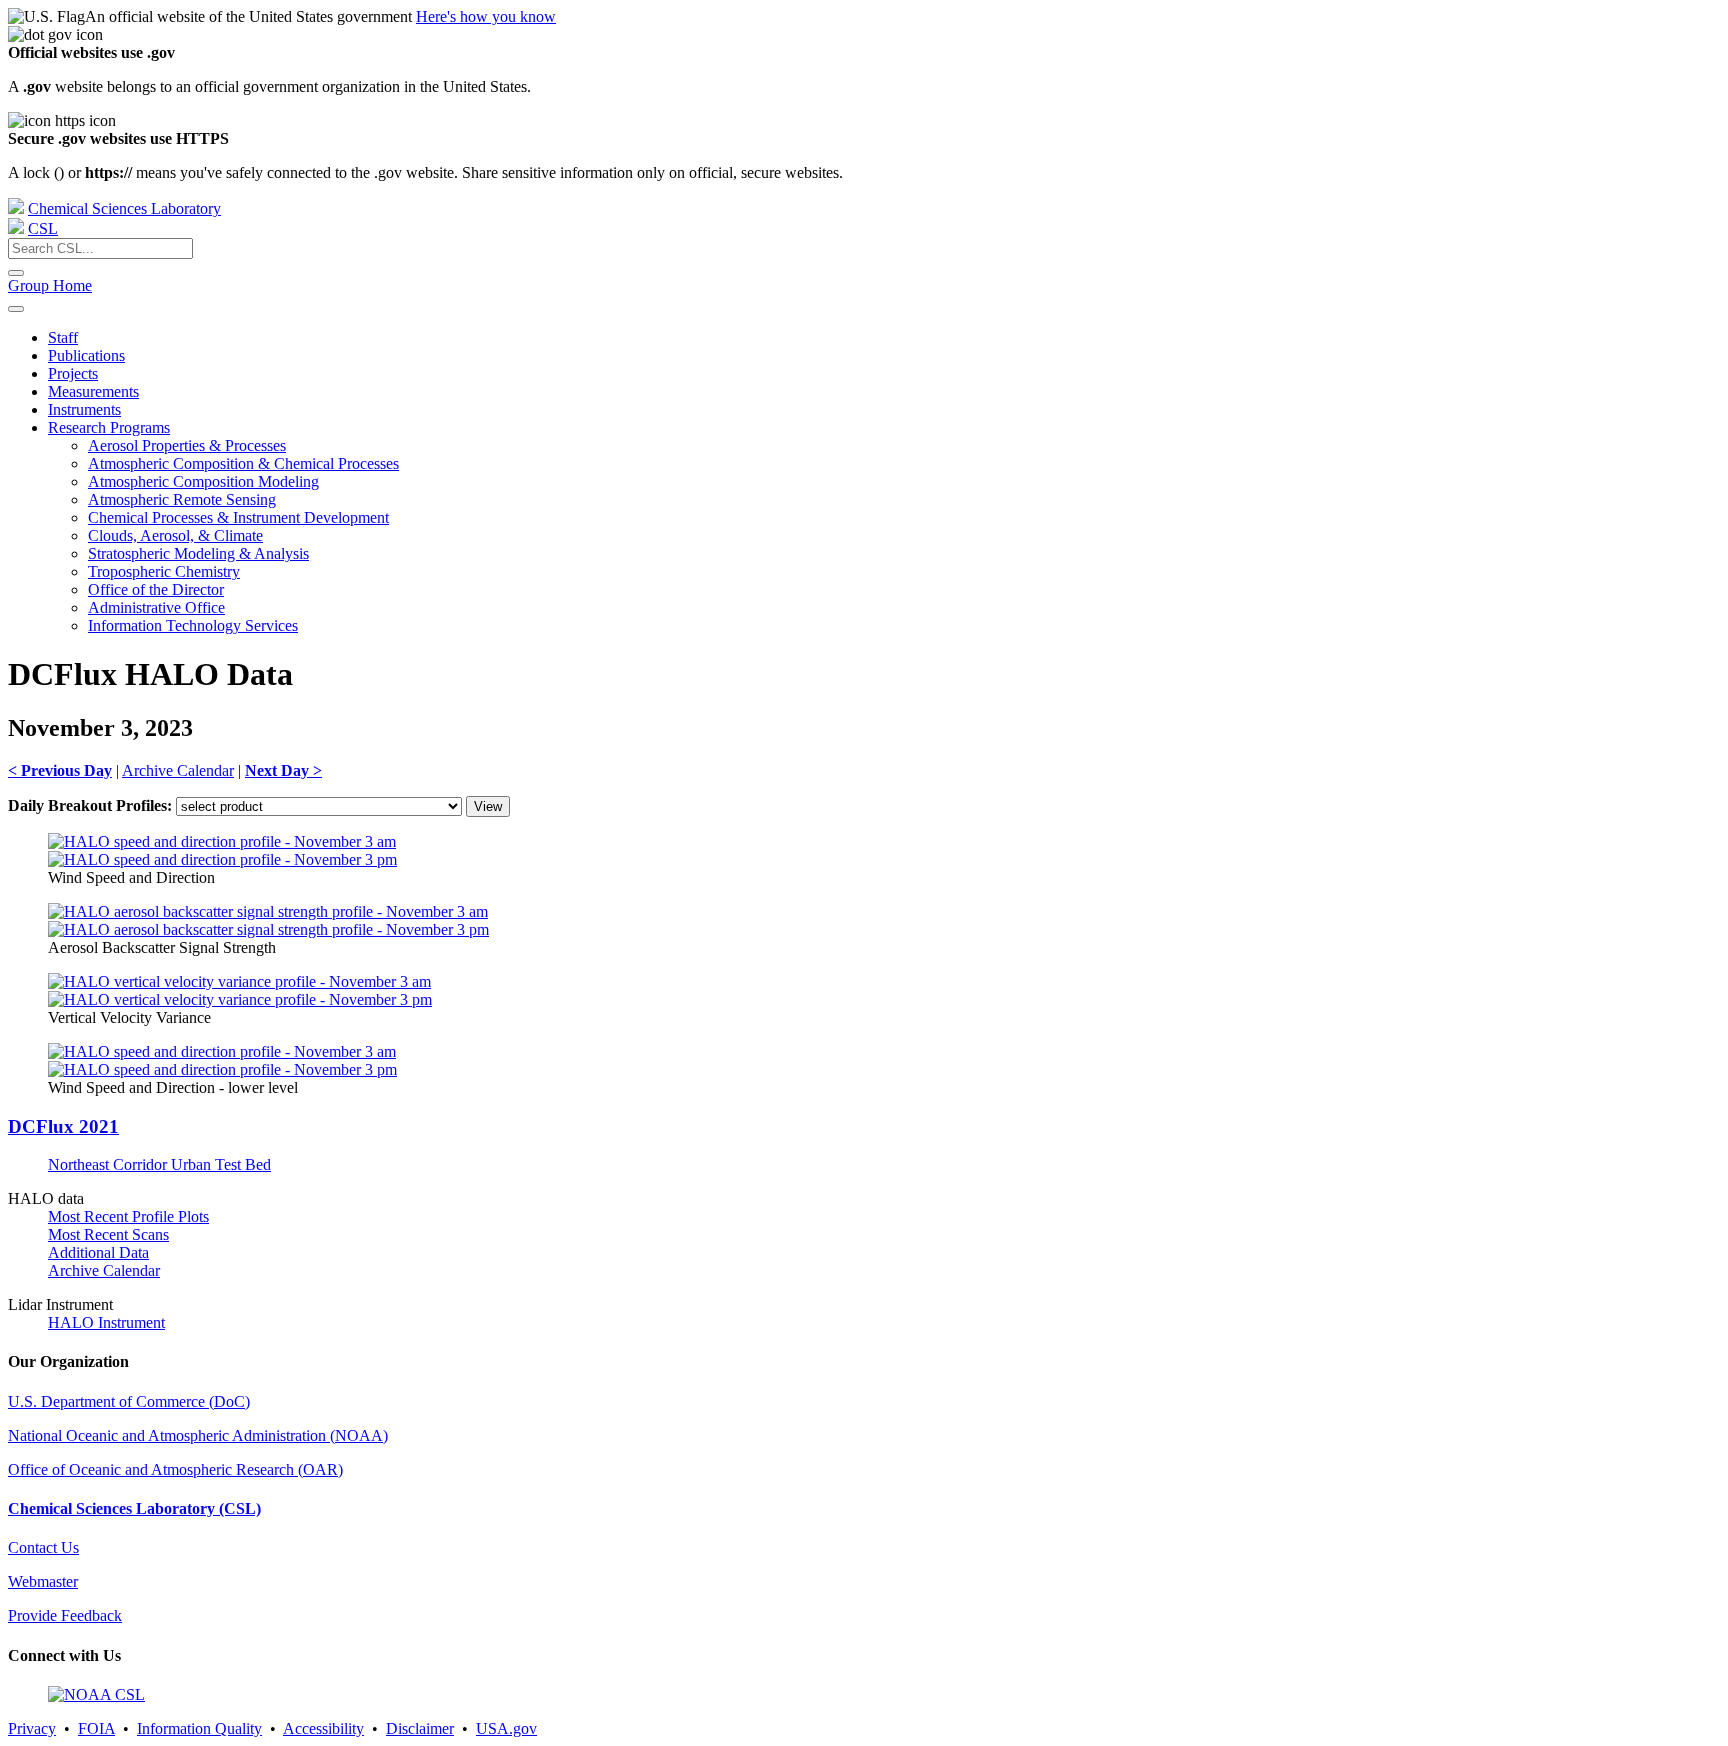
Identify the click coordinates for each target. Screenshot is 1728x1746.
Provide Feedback (65, 1615)
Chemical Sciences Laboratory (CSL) (134, 1508)
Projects (73, 373)
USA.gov (506, 1728)
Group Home (50, 285)
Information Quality (199, 1728)
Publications (86, 355)
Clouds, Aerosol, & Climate (175, 535)
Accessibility (323, 1728)
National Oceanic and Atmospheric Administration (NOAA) (198, 1435)
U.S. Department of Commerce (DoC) (129, 1401)
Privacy (32, 1728)
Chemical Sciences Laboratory (124, 208)
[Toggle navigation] (16, 309)
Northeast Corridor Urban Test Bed (159, 1164)
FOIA (96, 1728)
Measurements (93, 391)
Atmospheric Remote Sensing (182, 499)
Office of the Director (156, 589)
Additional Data (98, 1252)
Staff (63, 337)
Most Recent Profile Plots (128, 1216)
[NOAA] (16, 208)
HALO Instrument (106, 1322)
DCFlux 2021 (63, 1126)
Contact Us (43, 1547)
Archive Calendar (178, 770)
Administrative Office (156, 607)
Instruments (84, 409)
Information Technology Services (193, 625)
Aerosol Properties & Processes (187, 445)
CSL (43, 228)
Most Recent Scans (108, 1234)
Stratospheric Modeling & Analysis (198, 553)
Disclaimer (420, 1728)
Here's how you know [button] (486, 16)
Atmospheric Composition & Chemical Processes (243, 463)
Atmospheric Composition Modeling (203, 481)
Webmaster (43, 1581)
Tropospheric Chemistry (164, 571)
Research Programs (109, 427)
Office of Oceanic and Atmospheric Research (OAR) (175, 1469)
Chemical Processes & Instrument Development (238, 517)
